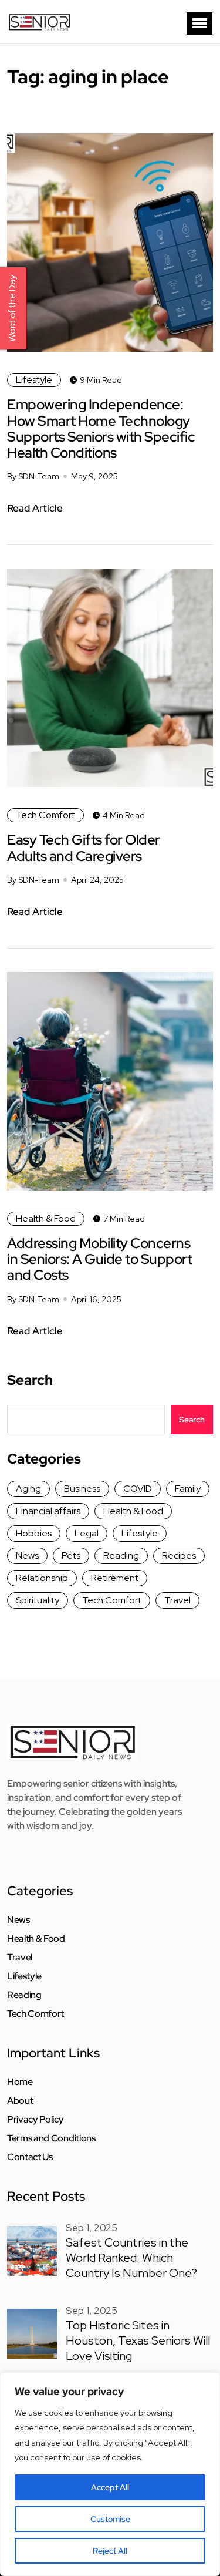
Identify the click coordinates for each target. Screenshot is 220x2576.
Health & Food (46, 1218)
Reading (121, 1556)
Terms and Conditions (51, 2138)
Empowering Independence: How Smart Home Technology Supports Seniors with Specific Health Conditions (101, 428)
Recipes (179, 1556)
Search (30, 1380)
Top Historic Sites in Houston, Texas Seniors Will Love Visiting (138, 2340)
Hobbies (34, 1533)
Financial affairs (48, 1511)
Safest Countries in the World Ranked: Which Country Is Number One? (131, 2258)
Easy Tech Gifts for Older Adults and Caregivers (84, 848)
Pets (71, 1556)
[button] (199, 23)
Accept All (110, 2487)
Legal (87, 1533)
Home (20, 2082)
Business (82, 1489)
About (20, 2101)
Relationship (42, 1578)
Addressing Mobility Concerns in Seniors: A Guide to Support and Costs (99, 1259)
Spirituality (38, 1600)
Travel (177, 1600)
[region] (110, 2474)
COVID (138, 1489)
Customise (110, 2519)
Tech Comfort (45, 815)
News (27, 1556)
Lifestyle (34, 380)
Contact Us (30, 2157)
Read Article (35, 508)
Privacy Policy (35, 2120)
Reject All (110, 2551)
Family (188, 1489)
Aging (28, 1489)
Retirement (115, 1578)
